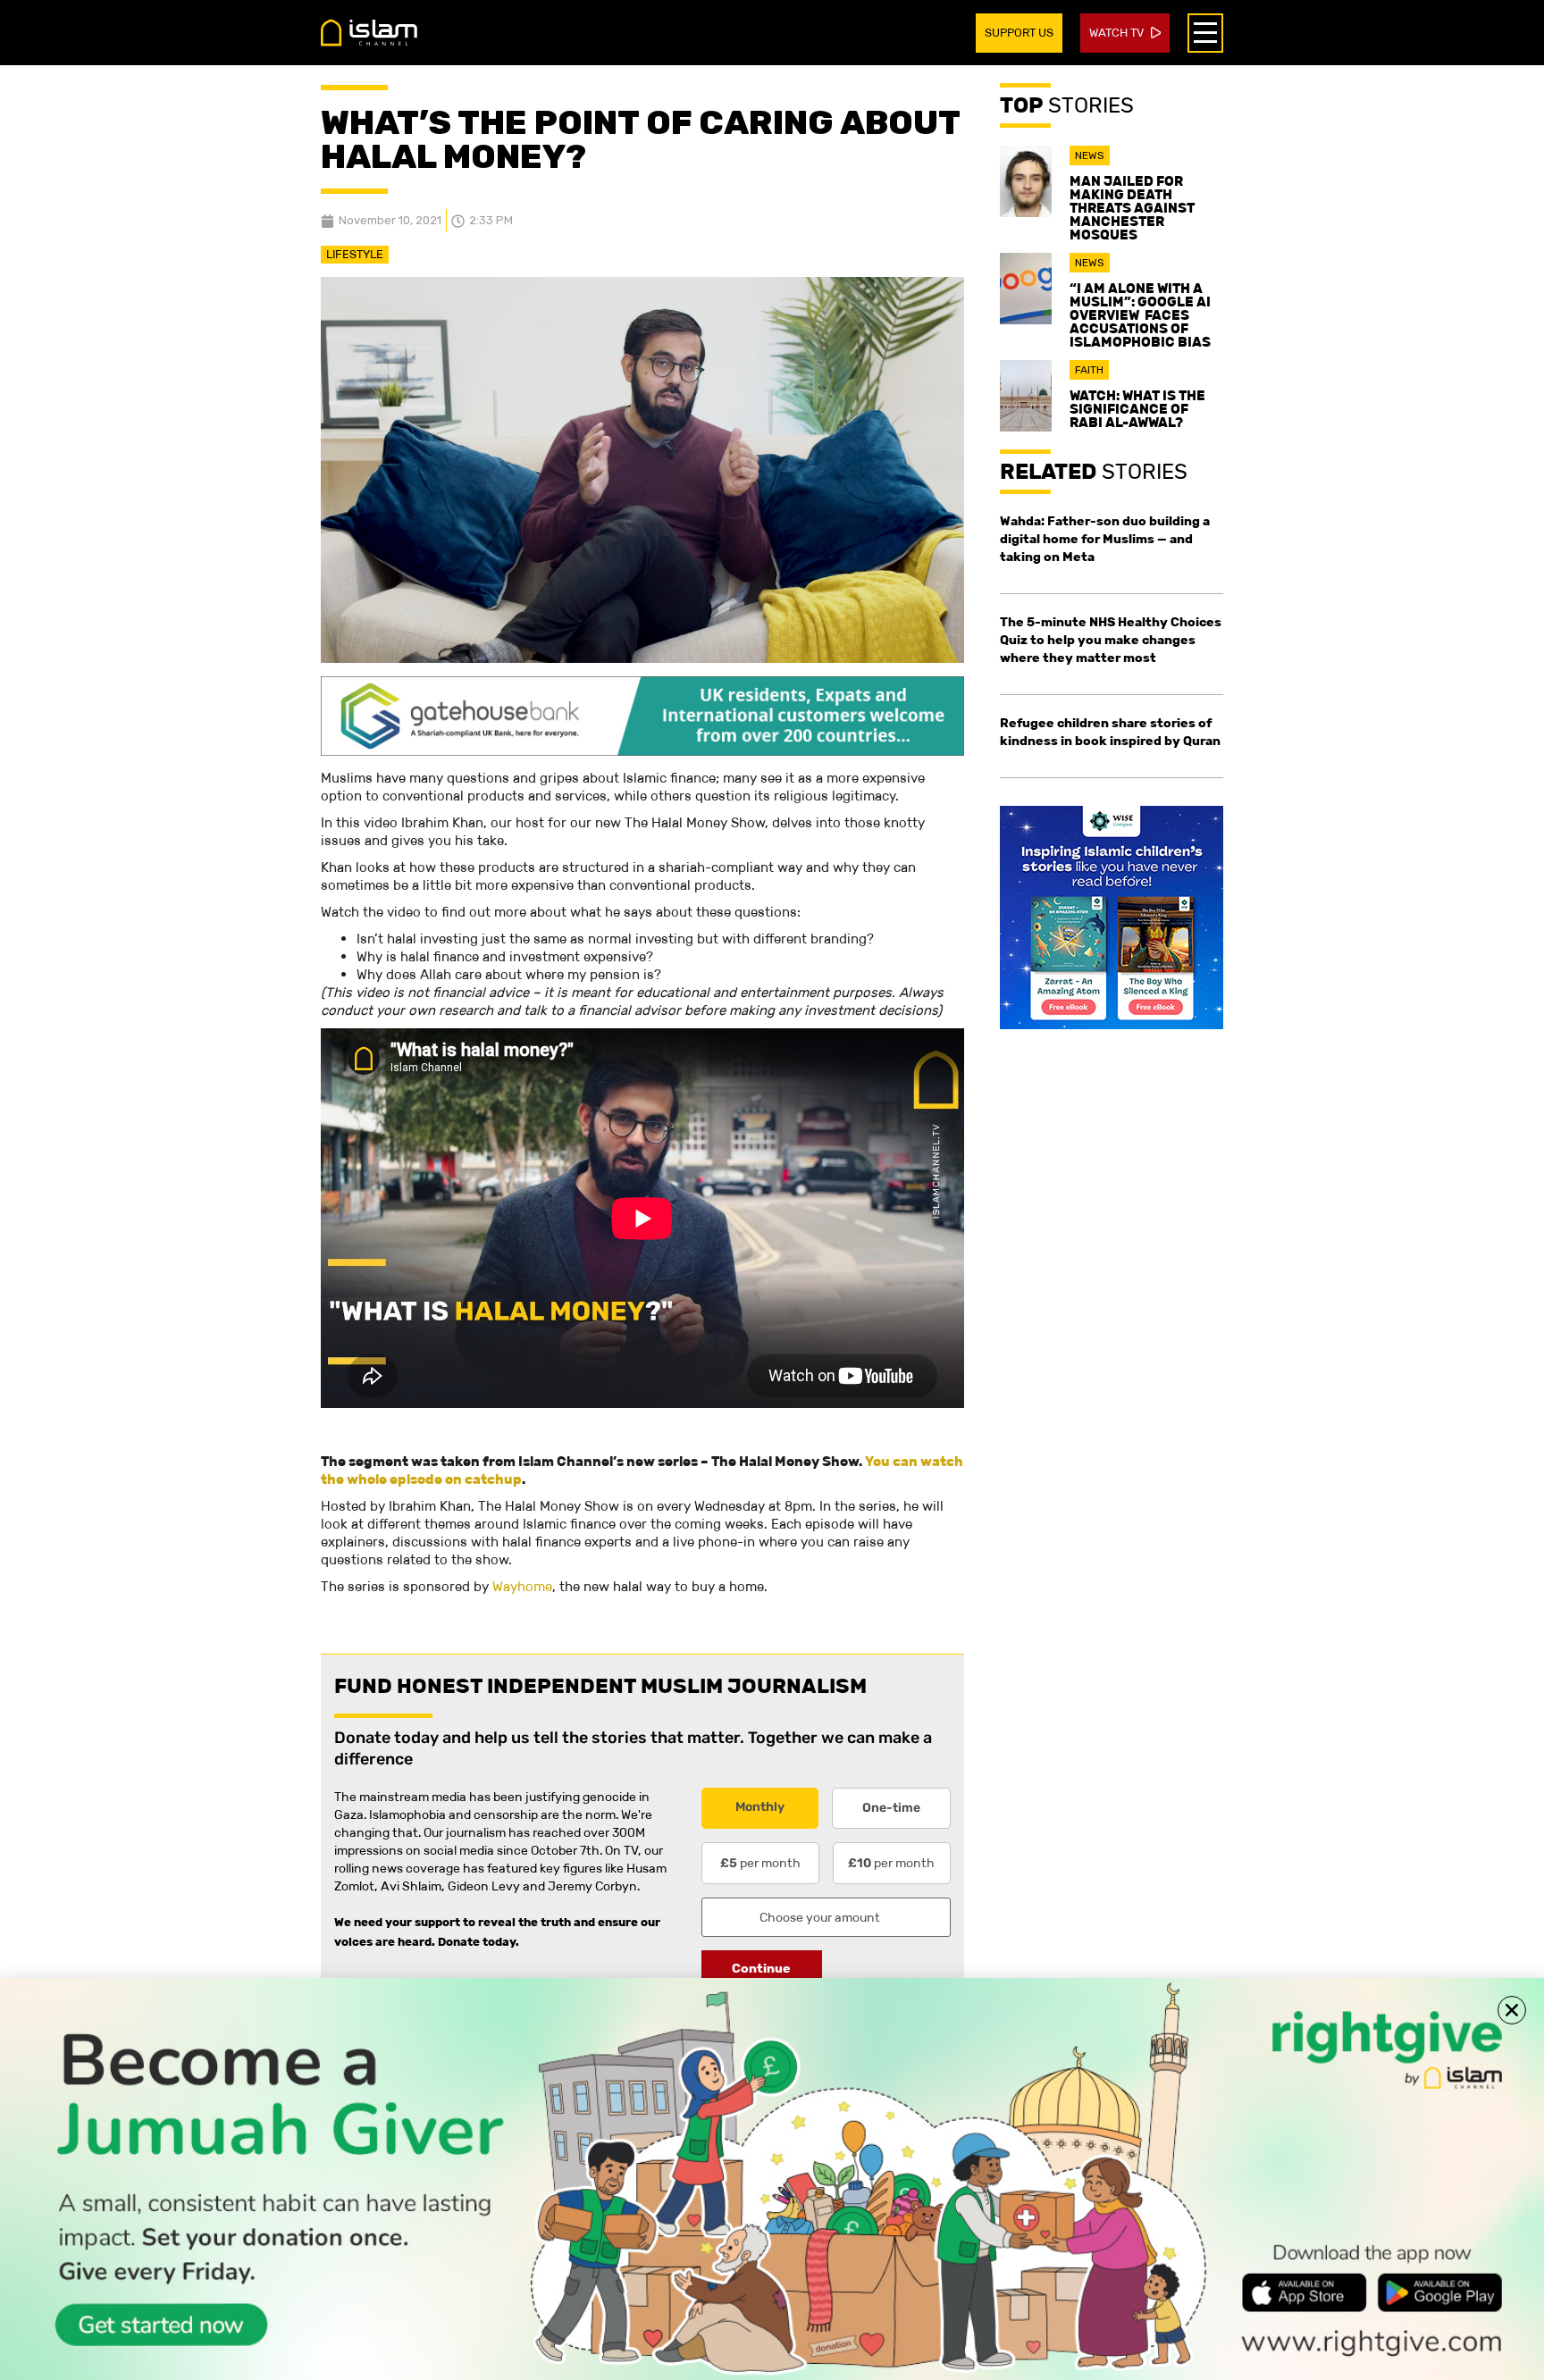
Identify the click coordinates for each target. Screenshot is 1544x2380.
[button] (1512, 2010)
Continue (761, 1968)
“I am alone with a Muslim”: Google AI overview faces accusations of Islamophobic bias (1140, 315)
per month (760, 1863)
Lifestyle (355, 254)
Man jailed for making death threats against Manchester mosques (1132, 208)
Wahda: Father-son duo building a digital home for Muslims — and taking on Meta (1105, 539)
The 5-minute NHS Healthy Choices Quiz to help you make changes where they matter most (1111, 640)
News (1090, 155)
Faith (1089, 370)
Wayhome (522, 1586)
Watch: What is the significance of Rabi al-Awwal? (1137, 409)
